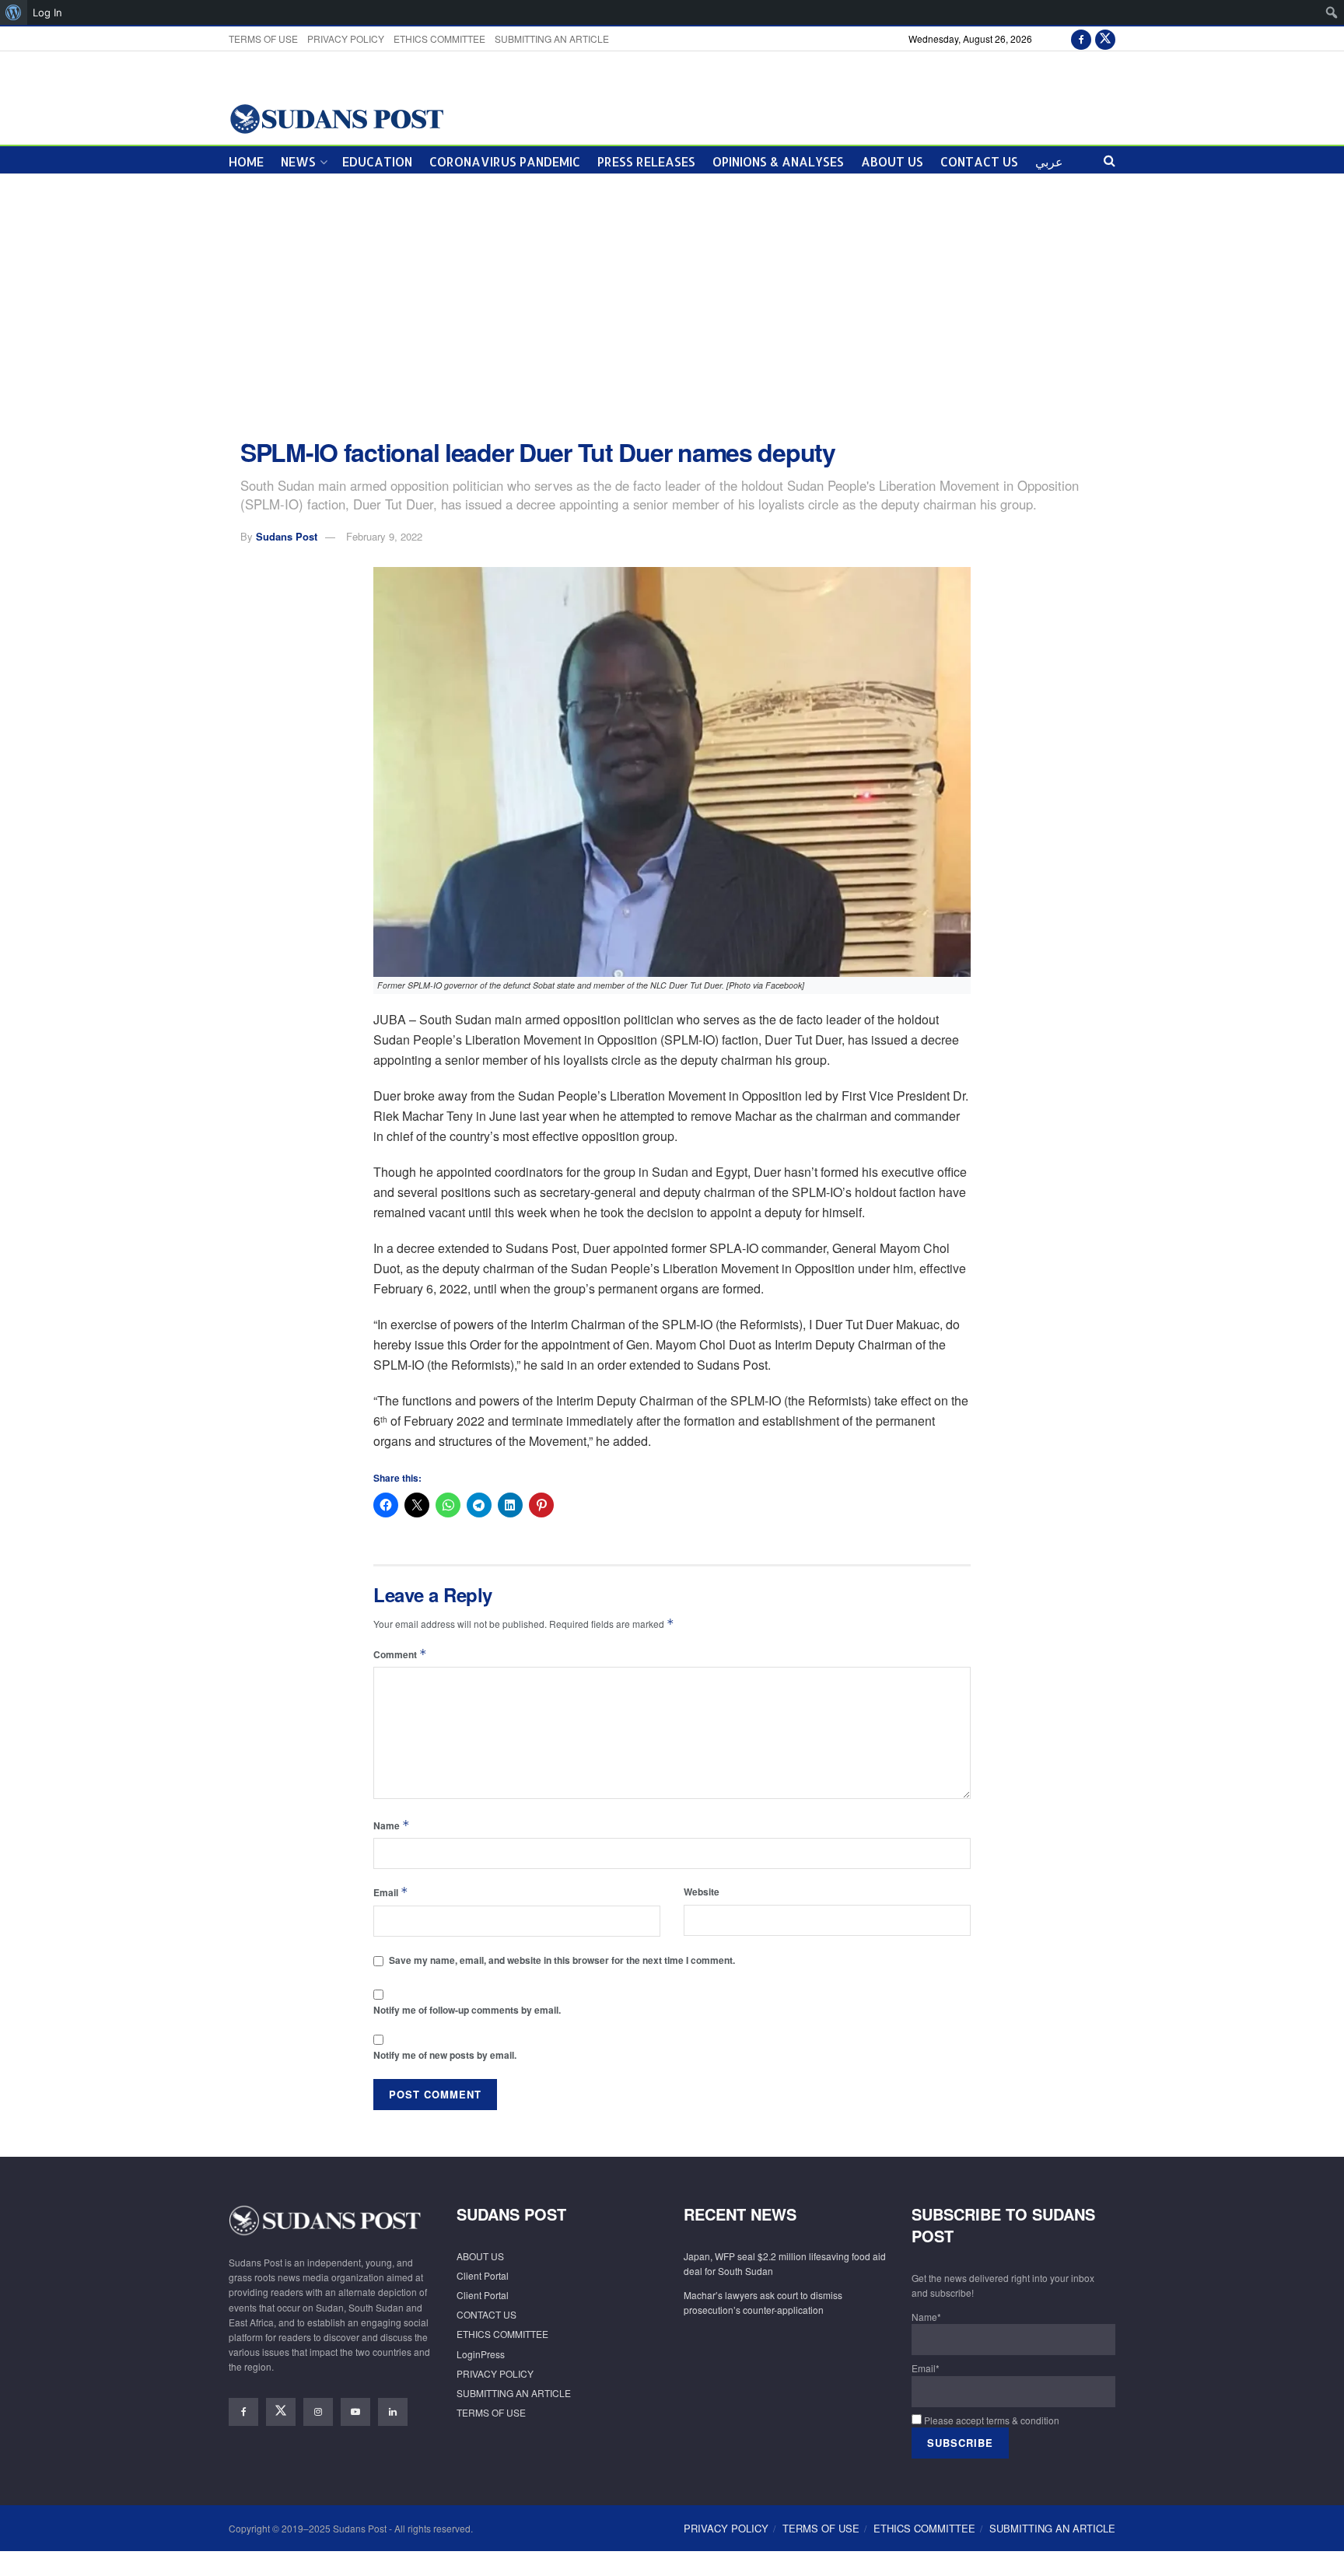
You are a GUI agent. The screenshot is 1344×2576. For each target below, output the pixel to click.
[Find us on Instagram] (318, 2412)
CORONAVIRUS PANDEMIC (505, 161)
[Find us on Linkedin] (393, 2412)
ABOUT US (892, 161)
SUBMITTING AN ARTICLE (552, 38)
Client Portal (483, 2275)
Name (392, 1825)
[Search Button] (1109, 160)
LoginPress (481, 2354)
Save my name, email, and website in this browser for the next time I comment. (562, 1960)
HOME (246, 161)
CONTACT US (979, 161)
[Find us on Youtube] (355, 2412)
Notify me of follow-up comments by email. (467, 2010)
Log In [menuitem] (47, 12)
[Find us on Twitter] (1105, 38)
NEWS (298, 161)
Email (391, 1892)
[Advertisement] (672, 306)
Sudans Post (287, 536)
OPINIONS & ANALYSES (778, 161)
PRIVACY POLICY (346, 38)
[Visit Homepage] (336, 118)
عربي (1049, 161)
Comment (400, 1654)
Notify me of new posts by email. (445, 2055)
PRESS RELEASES (646, 161)
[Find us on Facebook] (1081, 38)
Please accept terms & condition (990, 2420)
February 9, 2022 (384, 536)
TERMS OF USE (263, 38)
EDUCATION (377, 161)
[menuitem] (14, 12)
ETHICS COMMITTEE (439, 38)
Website (702, 1892)
